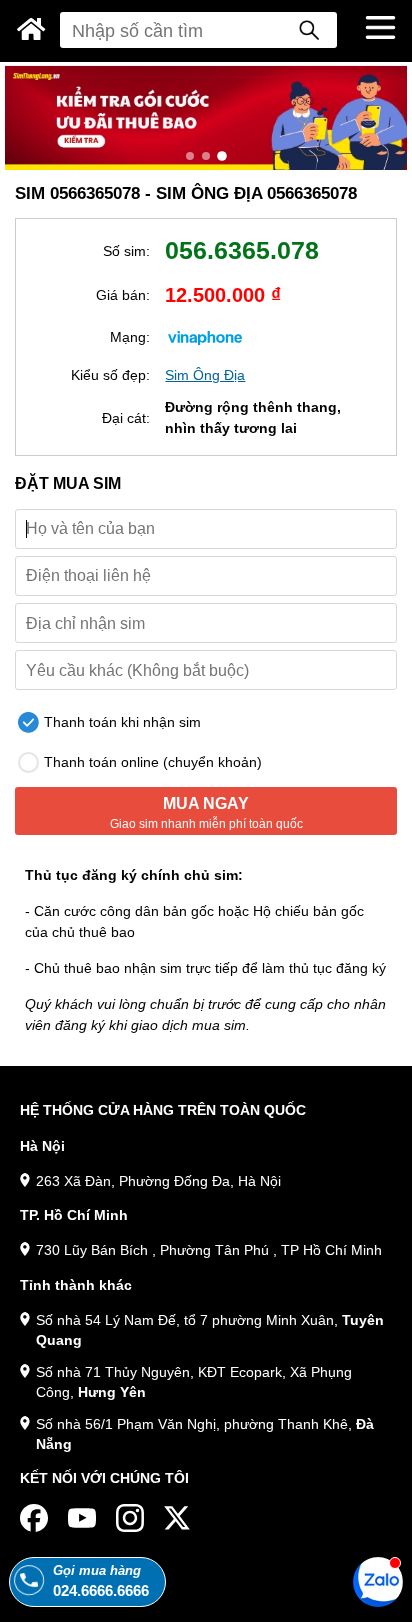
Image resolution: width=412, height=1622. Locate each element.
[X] (178, 1518)
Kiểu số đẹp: (110, 375)
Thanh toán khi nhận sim (120, 722)
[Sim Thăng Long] (31, 29)
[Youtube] (82, 1518)
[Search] (309, 30)
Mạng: (130, 337)
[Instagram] (130, 1518)
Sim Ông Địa (205, 375)
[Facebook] (34, 1518)
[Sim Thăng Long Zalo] (378, 1581)
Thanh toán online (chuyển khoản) (151, 762)
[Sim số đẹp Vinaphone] (205, 337)
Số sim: (126, 251)
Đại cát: (126, 418)
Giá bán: (123, 295)
